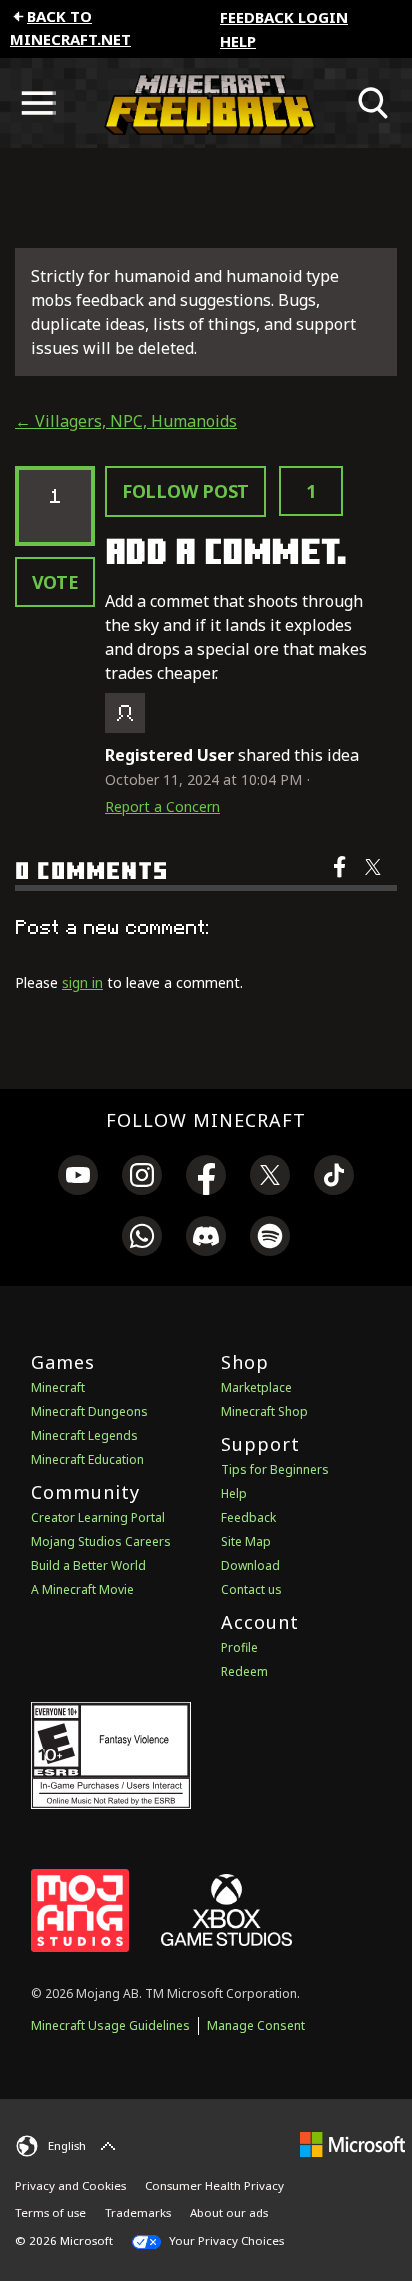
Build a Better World (88, 1565)
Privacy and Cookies (70, 2185)
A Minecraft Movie (82, 1589)
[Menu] (38, 103)
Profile (239, 1647)
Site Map (246, 1541)
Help (238, 41)
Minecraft (58, 1387)
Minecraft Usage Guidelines (110, 2025)
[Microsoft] (352, 2143)
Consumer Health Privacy (214, 2185)
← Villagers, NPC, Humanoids (126, 421)
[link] (78, 1178)
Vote (55, 582)
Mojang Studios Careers (101, 1541)
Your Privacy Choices (225, 2240)
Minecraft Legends (84, 1435)
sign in (82, 982)
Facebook (341, 880)
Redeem (244, 1671)
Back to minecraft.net (70, 27)
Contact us (251, 1589)
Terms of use (50, 2212)
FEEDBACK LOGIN (284, 17)
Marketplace (256, 1387)
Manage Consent (256, 2025)
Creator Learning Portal (98, 1517)
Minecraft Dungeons (89, 1411)
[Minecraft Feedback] (206, 103)
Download (250, 1565)
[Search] (374, 103)
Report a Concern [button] (162, 806)
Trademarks (138, 2212)
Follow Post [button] (185, 491)
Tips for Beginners (275, 1469)
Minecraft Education (87, 1459)
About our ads (229, 2212)
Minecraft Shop (264, 1411)
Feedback (248, 1517)
